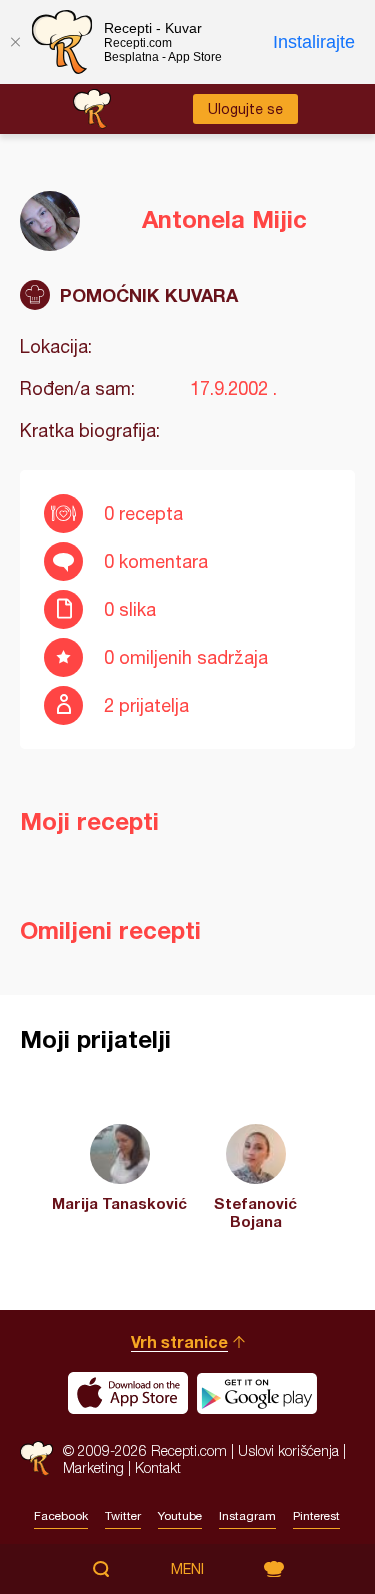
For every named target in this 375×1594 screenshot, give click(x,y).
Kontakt (158, 1467)
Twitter (123, 1516)
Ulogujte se (245, 109)
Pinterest (316, 1516)
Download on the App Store (128, 1393)
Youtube (180, 1516)
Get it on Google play (257, 1393)
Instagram (247, 1516)
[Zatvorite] (15, 42)
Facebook (61, 1516)
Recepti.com (36, 1458)
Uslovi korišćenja (288, 1450)
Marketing (93, 1467)
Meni (187, 1569)
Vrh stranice (179, 1341)
